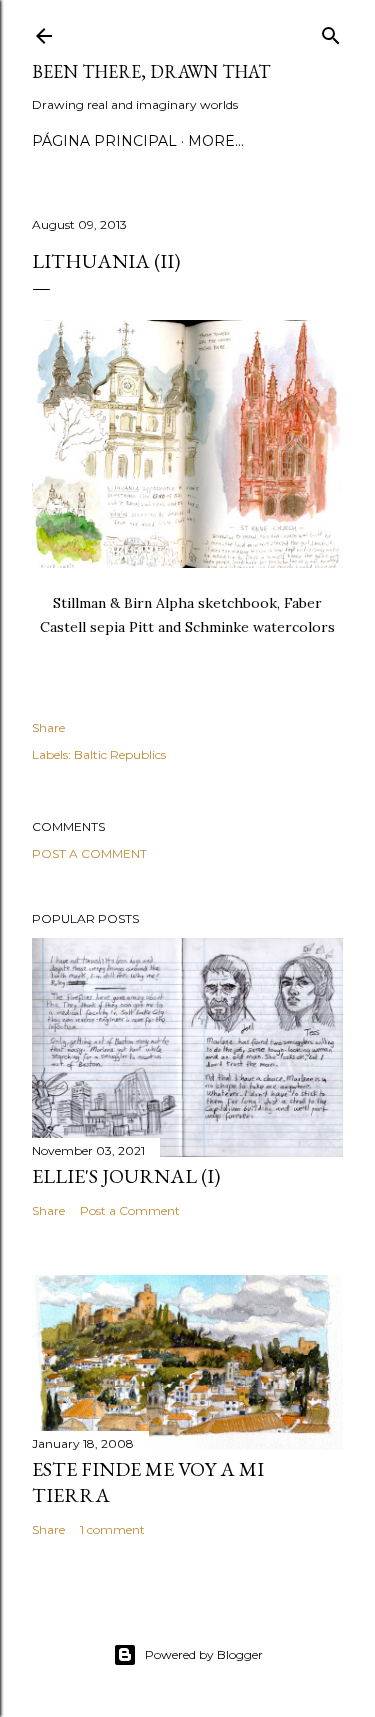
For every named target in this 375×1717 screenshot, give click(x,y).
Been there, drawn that (151, 71)
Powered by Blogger (204, 1654)
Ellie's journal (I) (126, 1176)
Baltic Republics (120, 754)
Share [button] (48, 727)
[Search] (331, 31)
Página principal (104, 141)
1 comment (112, 1529)
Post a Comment (89, 853)
